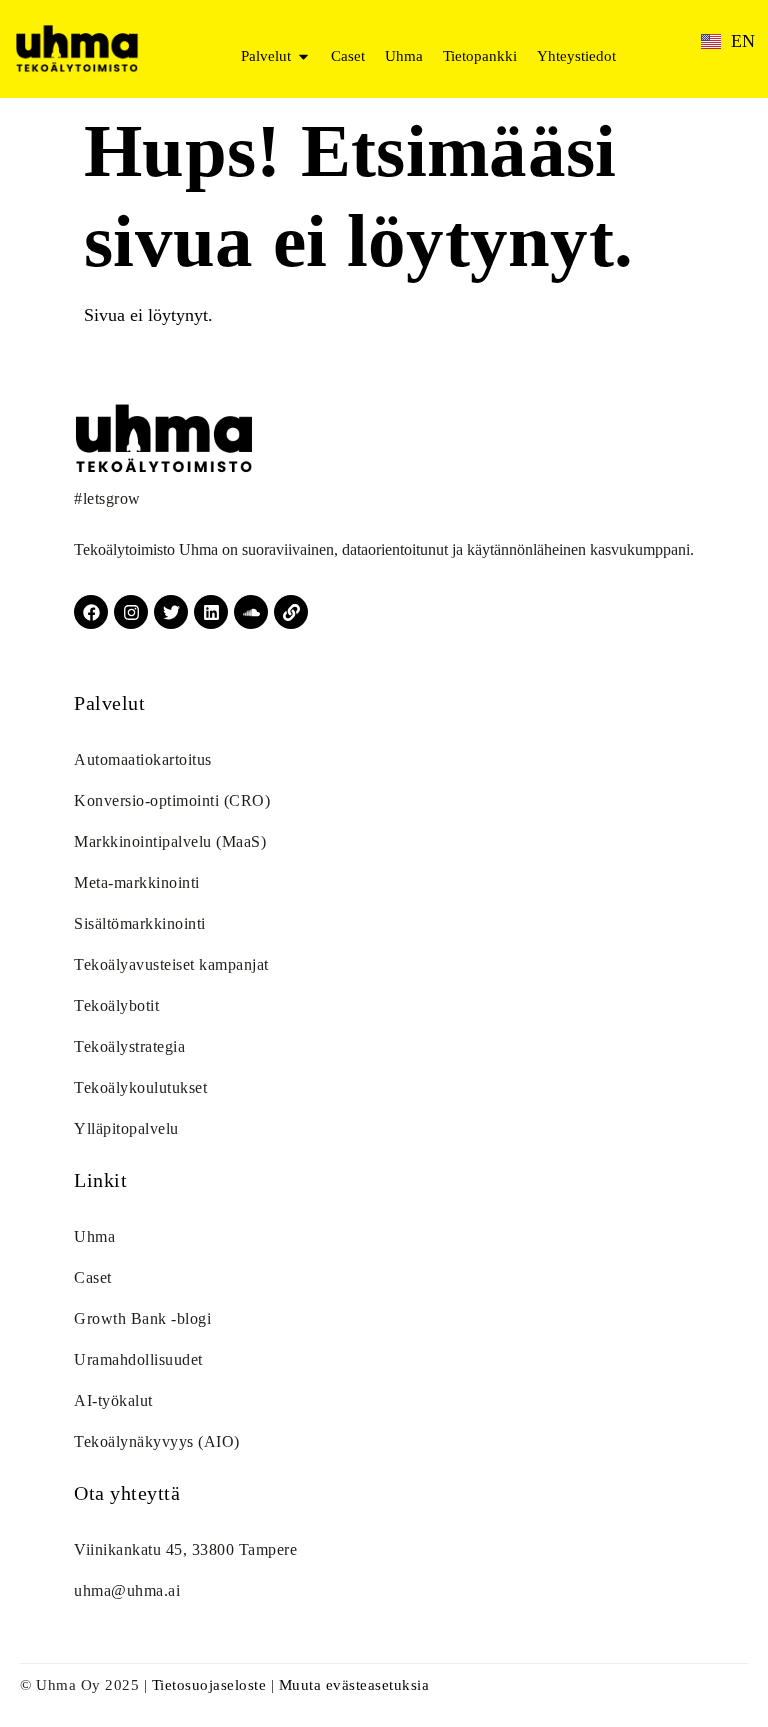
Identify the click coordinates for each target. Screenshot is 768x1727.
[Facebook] (91, 612)
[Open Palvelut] (303, 56)
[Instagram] (131, 612)
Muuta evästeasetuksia (354, 1685)
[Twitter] (171, 612)
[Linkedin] (211, 612)
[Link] (291, 612)
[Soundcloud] (251, 612)
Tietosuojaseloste (209, 1685)
